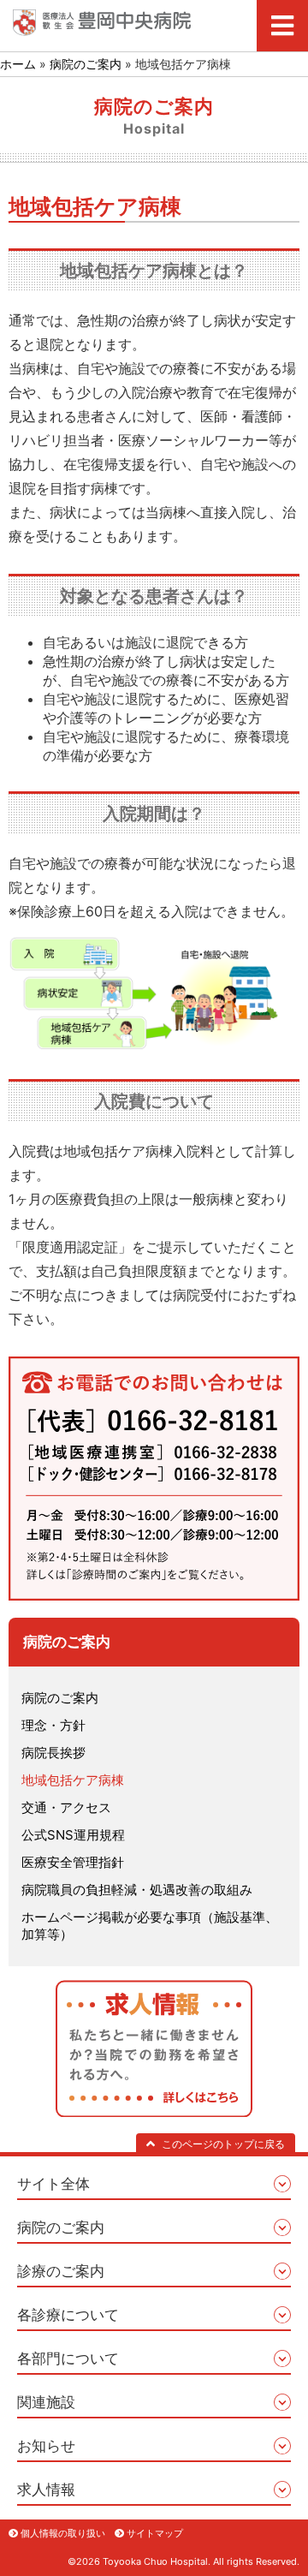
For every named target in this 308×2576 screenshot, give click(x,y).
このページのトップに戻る (223, 2144)
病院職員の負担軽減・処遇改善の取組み (137, 1890)
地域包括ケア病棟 (73, 1780)
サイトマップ (155, 2533)
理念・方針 (53, 1725)
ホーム (18, 64)
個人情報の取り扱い (63, 2533)
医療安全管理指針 (73, 1862)
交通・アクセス (66, 1807)
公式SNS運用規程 (73, 1835)
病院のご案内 (86, 64)
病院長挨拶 (53, 1753)
